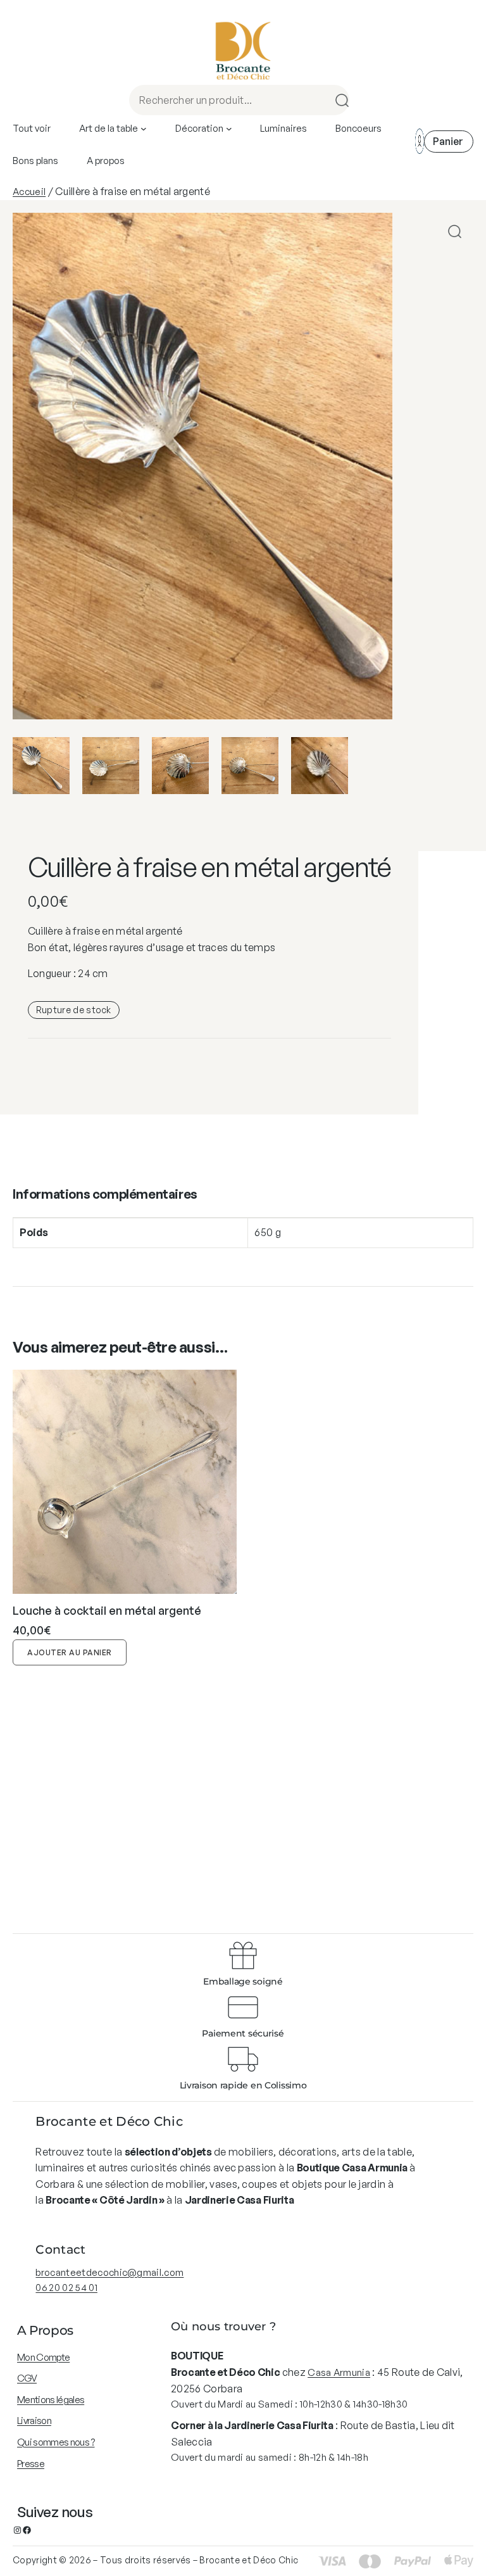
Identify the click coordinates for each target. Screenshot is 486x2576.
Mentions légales (51, 2400)
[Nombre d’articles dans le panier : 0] (449, 142)
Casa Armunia (339, 2372)
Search (338, 100)
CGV (27, 2378)
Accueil (29, 192)
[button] (455, 231)
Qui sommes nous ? (56, 2442)
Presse (31, 2464)
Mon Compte (43, 2357)
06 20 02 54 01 (66, 2288)
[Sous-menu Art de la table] (144, 129)
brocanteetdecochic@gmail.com (109, 2272)
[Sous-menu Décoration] (229, 129)
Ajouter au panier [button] (70, 1652)
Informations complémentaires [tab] (105, 1194)
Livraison (34, 2421)
